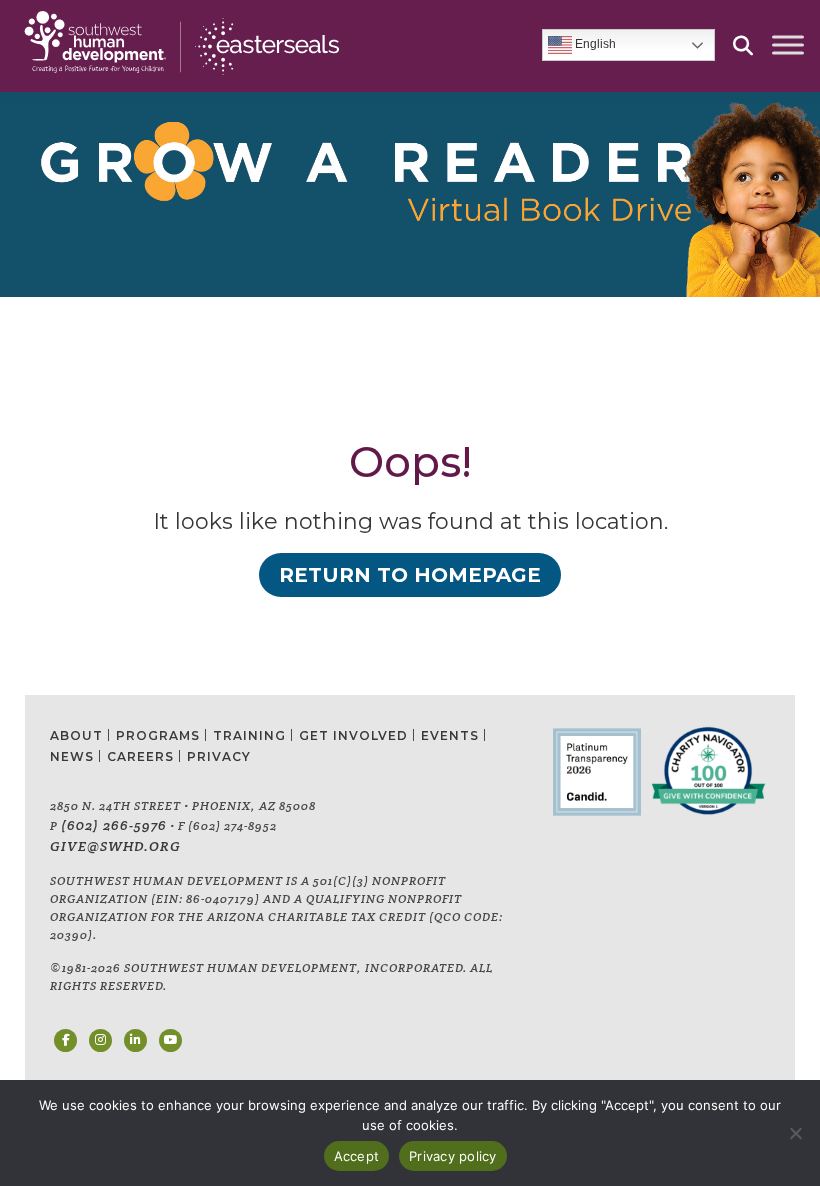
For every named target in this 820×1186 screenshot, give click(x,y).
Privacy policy (453, 1156)
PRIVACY (219, 756)
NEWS (72, 756)
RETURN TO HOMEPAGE (410, 575)
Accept (357, 1156)
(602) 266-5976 (114, 825)
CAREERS (140, 756)
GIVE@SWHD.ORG (115, 846)
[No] (795, 1133)
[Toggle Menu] (788, 45)
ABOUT (76, 735)
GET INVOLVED (353, 735)
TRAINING (249, 735)
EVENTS (450, 735)
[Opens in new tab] (65, 1040)
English (594, 45)
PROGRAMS (158, 735)
